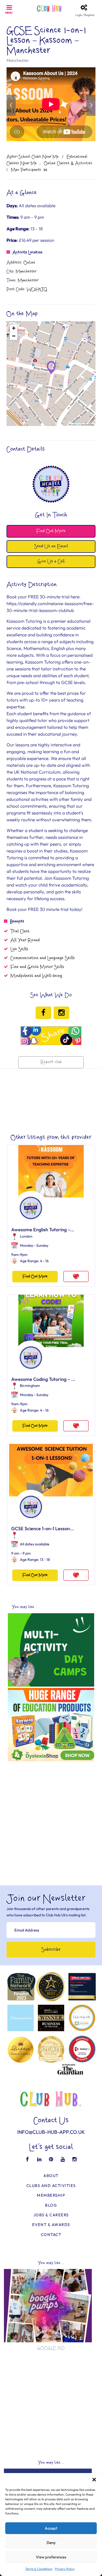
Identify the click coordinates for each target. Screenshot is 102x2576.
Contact (51, 2235)
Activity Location (28, 252)
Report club (51, 1062)
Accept (51, 2528)
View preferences (51, 2557)
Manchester (18, 60)
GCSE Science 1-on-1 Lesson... (42, 1528)
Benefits (17, 921)
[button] (94, 2480)
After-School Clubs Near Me (33, 157)
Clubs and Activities (51, 2186)
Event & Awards (51, 2225)
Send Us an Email (51, 546)
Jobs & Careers (51, 2215)
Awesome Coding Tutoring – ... (43, 1379)
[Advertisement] (51, 1815)
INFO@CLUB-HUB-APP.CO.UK (51, 2132)
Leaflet (74, 425)
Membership (51, 2195)
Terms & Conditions (39, 2569)
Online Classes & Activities (68, 163)
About (51, 2176)
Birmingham (30, 1386)
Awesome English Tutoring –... (43, 1230)
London (26, 1236)
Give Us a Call (51, 562)
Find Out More (35, 1276)
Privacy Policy (65, 2569)
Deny (51, 2543)
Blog (51, 2205)
